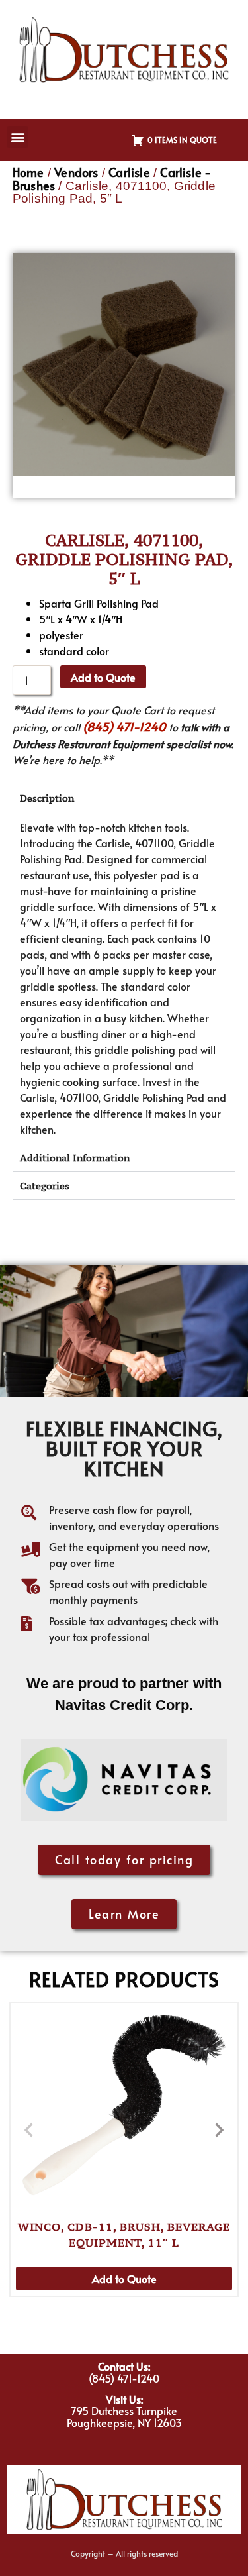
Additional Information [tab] (75, 1158)
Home (28, 172)
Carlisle (129, 172)
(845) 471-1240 (124, 726)
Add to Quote (103, 677)
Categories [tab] (45, 1186)
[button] (18, 137)
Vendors (76, 172)
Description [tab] (47, 798)
